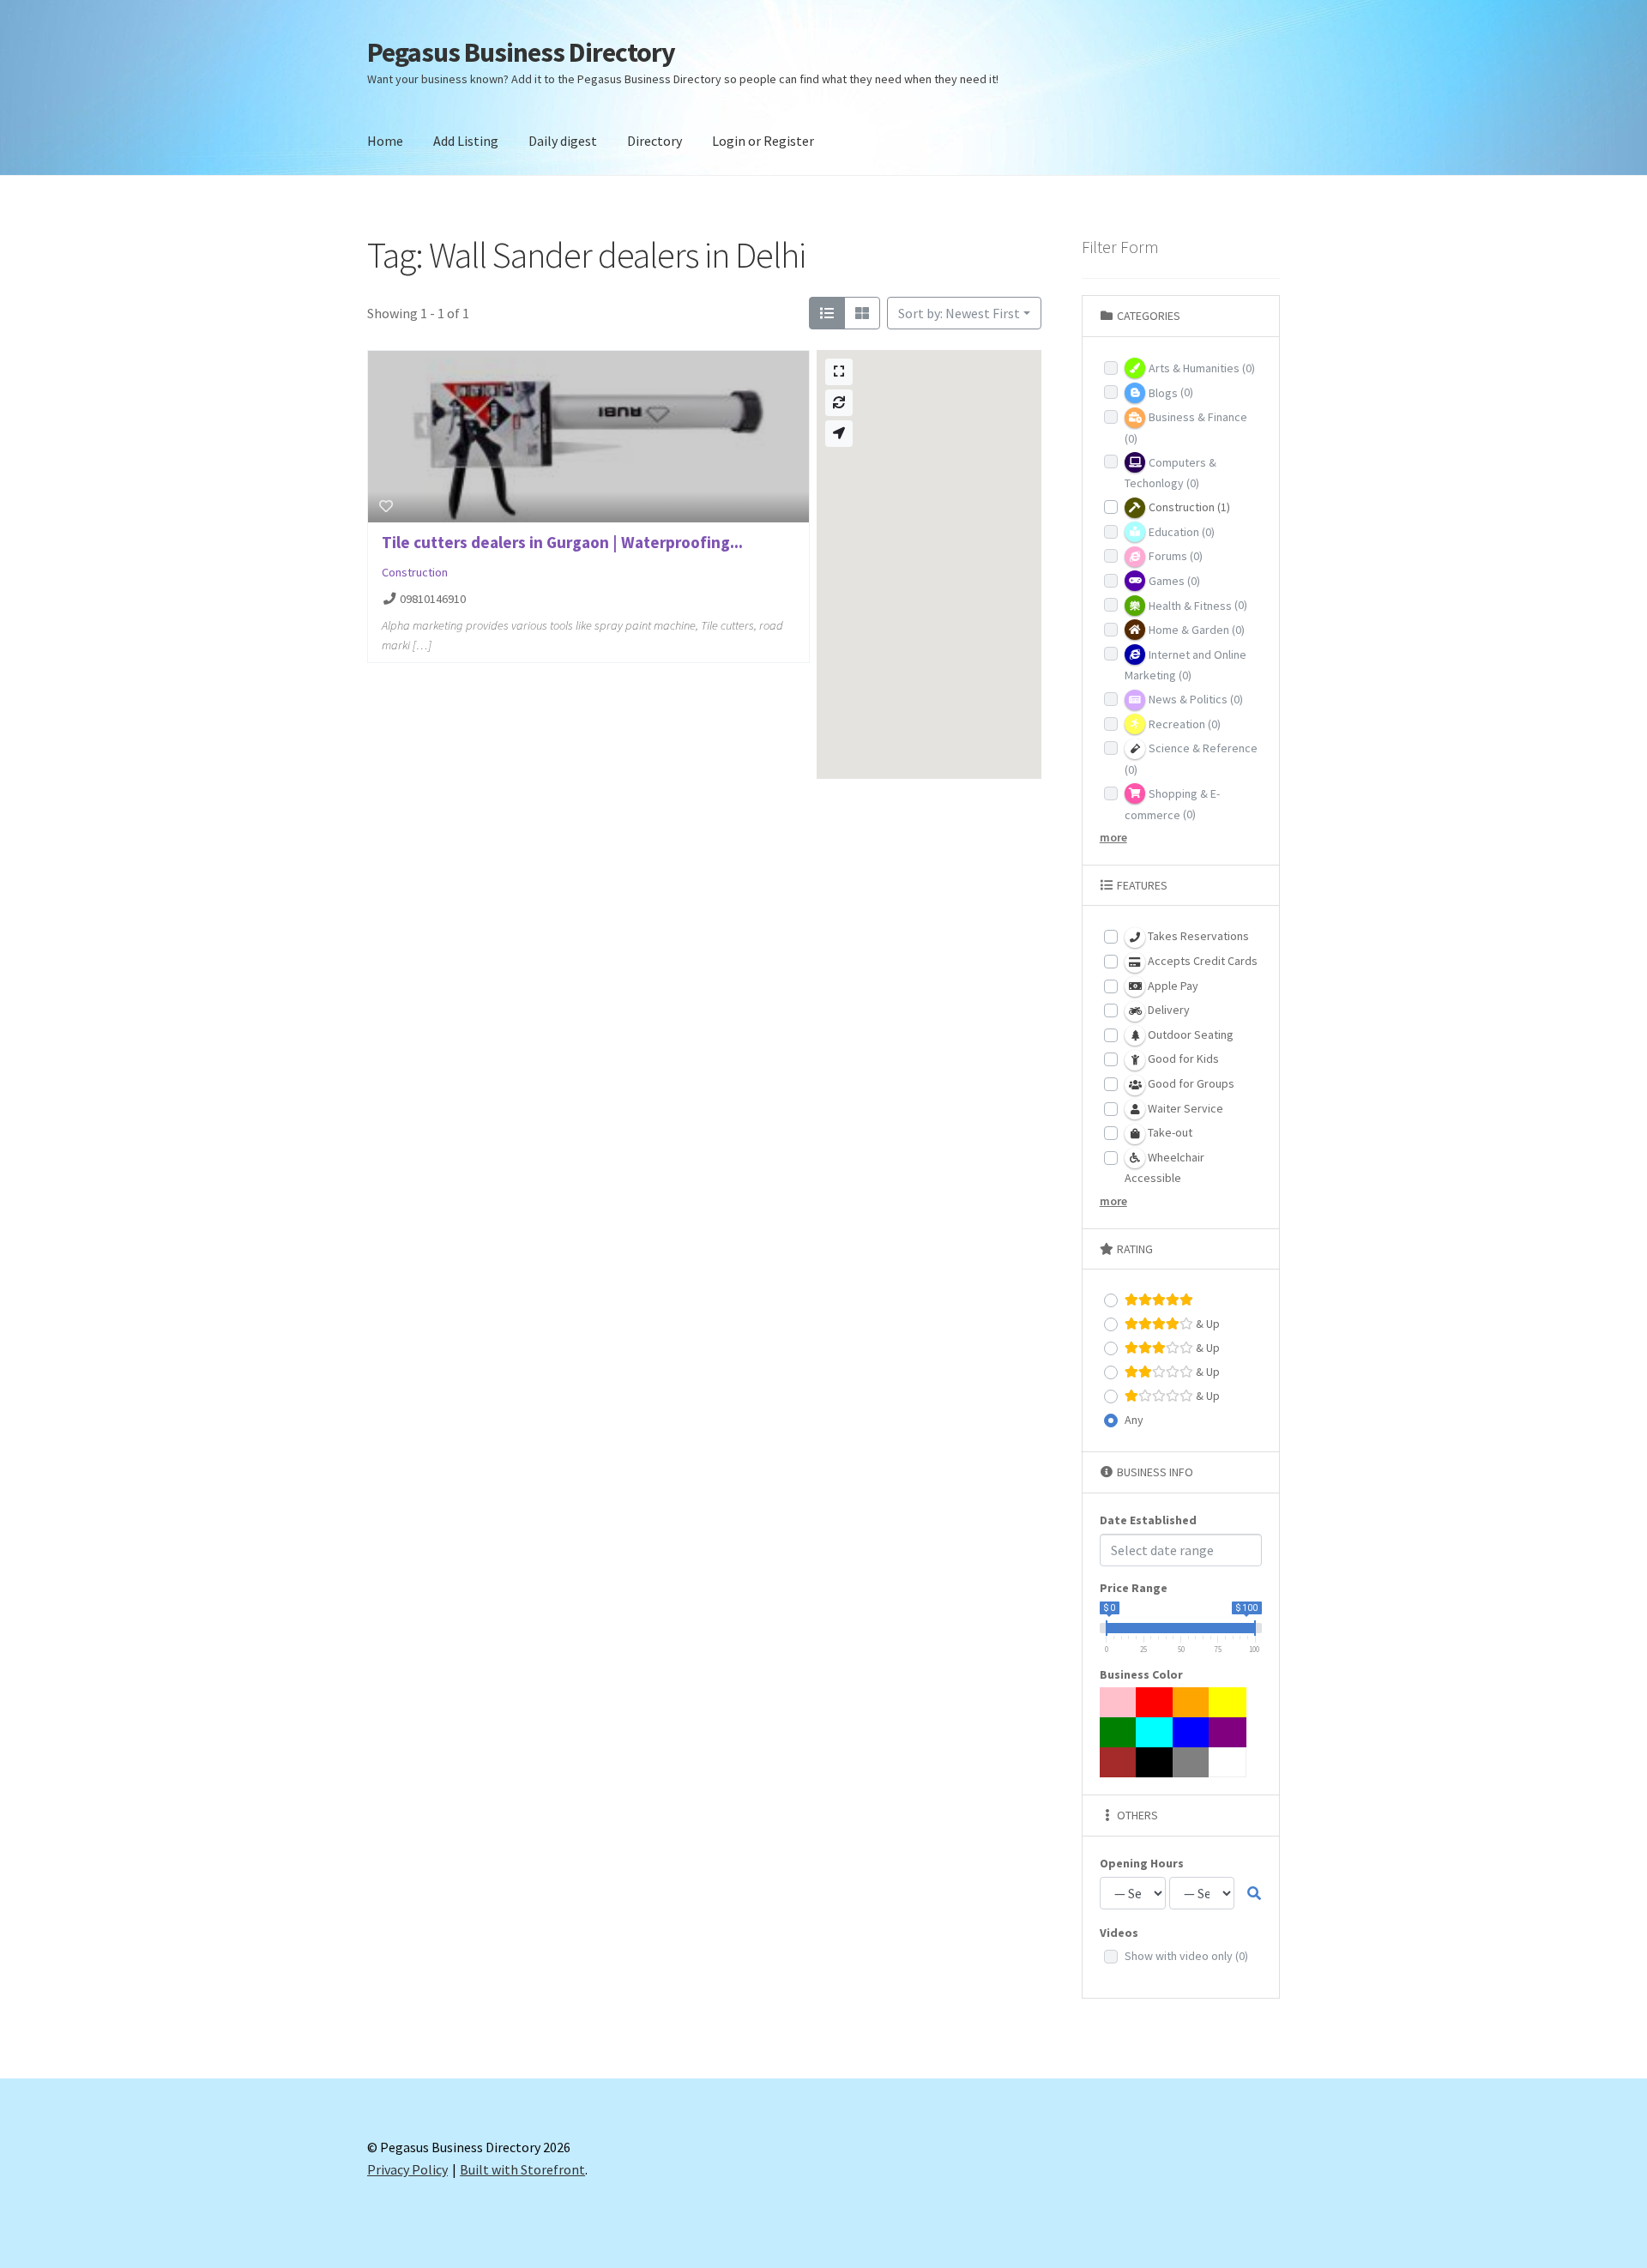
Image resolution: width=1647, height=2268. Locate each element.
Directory (655, 141)
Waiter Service (1184, 1108)
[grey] (1192, 1762)
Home (385, 141)
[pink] (1119, 1702)
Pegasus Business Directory (521, 52)
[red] (1155, 1702)
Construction (415, 572)
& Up (1207, 1324)
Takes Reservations (1197, 936)
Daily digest (563, 141)
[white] (1228, 1762)
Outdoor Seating (1189, 1034)
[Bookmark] (386, 506)
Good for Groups (1190, 1083)
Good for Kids (1182, 1059)
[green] (1119, 1732)
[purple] (1228, 1732)
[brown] (1119, 1762)
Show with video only (1186, 1956)
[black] (1155, 1762)
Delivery (1167, 1010)
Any (1134, 1420)
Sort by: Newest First (959, 313)
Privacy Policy (407, 2169)
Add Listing (466, 141)
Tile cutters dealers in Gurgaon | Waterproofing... (562, 542)
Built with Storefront (522, 2169)
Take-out (1169, 1132)
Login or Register (763, 141)
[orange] (1192, 1702)
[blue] (1192, 1732)
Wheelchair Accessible (1164, 1168)
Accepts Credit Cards (1201, 961)
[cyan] (1155, 1732)
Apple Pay (1172, 986)
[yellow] (1228, 1702)
